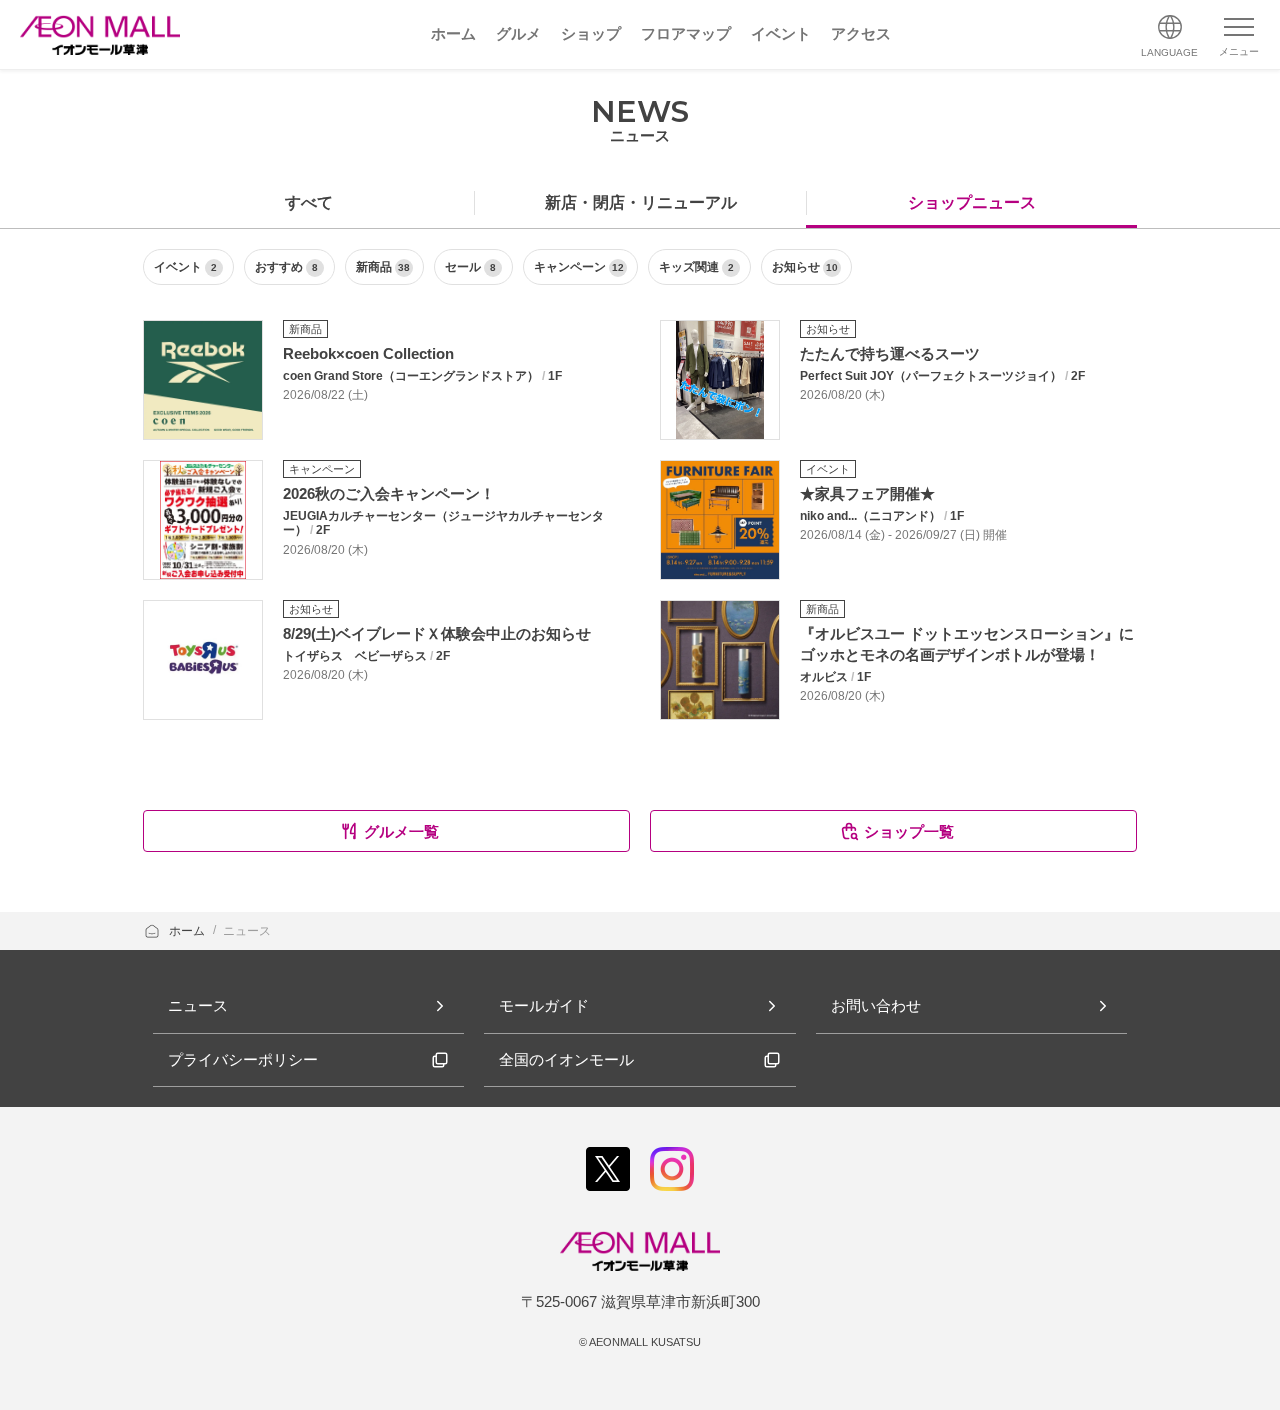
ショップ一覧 (909, 831)
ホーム (188, 931)
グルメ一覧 (401, 831)
